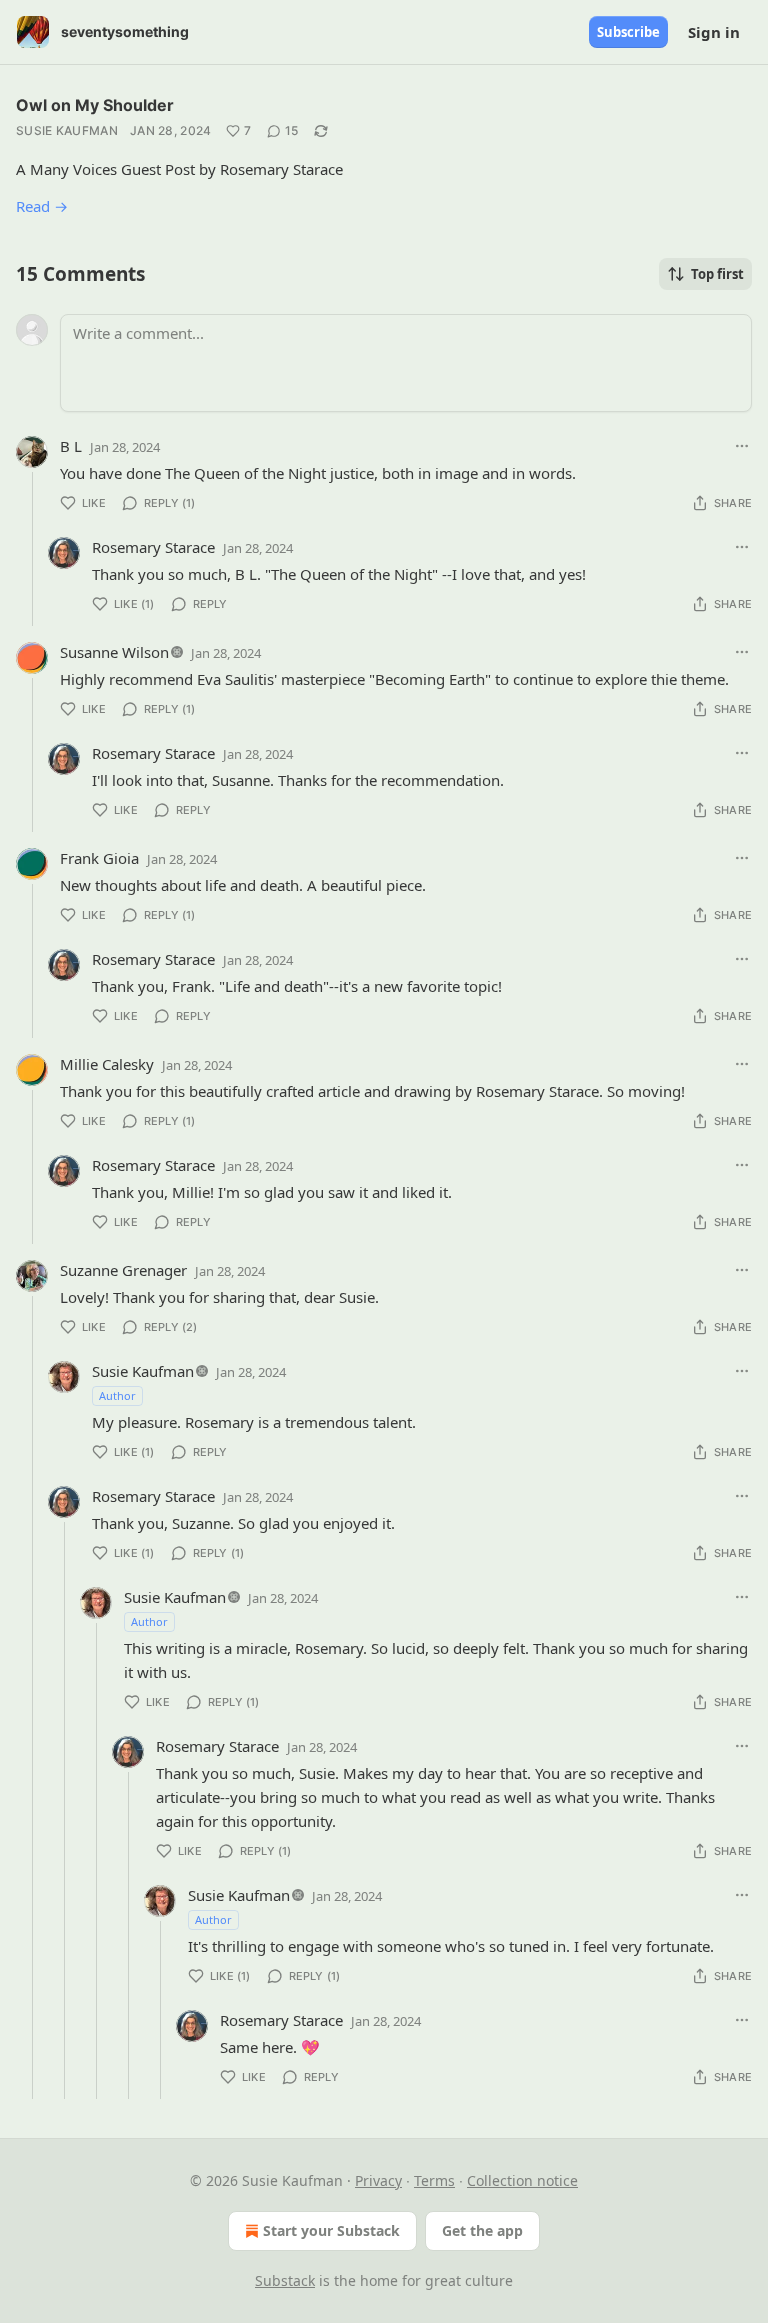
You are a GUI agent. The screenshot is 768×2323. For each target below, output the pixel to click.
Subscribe (628, 32)
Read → (42, 206)
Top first (717, 274)
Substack (285, 2280)
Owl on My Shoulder (95, 105)
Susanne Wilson (114, 652)
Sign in (714, 32)
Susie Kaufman (67, 130)
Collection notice (522, 2180)
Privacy (378, 2180)
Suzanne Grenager (123, 1270)
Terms (434, 2180)
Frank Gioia (99, 858)
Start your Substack (331, 2230)
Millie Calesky (107, 1064)
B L (71, 446)
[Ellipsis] (742, 446)
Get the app (482, 2230)
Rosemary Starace (153, 547)
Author (117, 1395)
